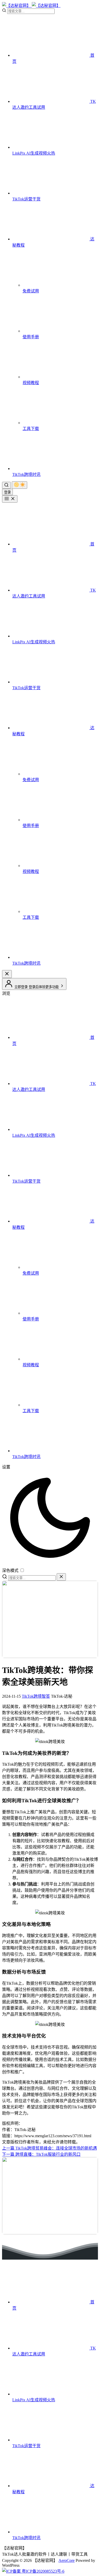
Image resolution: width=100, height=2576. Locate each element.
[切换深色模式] (19, 485)
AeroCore (67, 2560)
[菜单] (10, 499)
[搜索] (6, 485)
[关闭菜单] (7, 974)
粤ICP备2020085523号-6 (43, 2571)
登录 (7, 492)
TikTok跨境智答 (36, 1696)
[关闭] (61, 1577)
